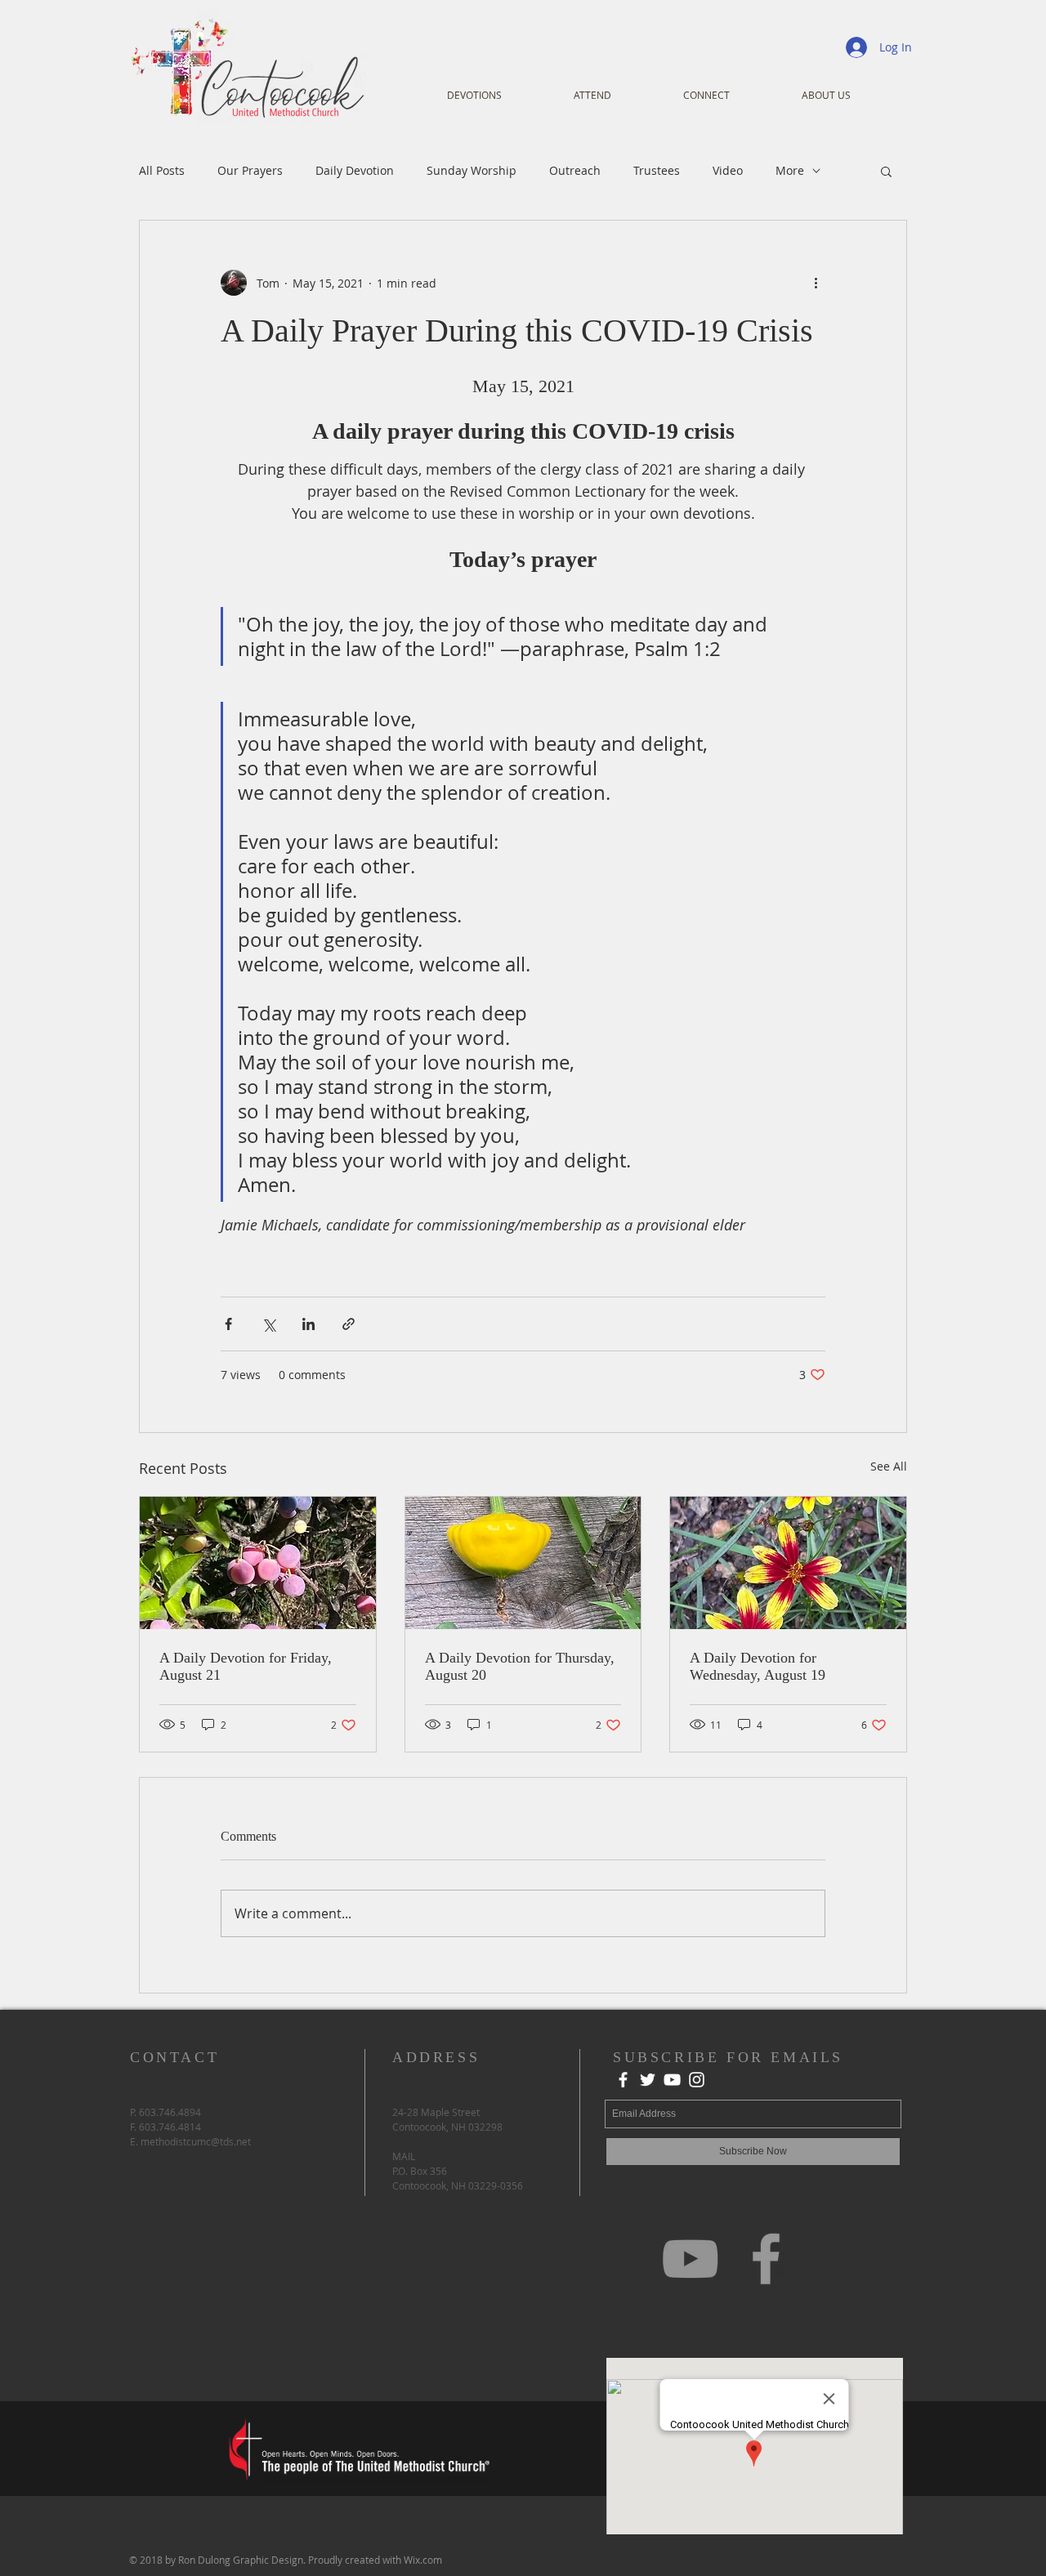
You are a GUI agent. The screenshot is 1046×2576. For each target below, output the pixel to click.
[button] (886, 171)
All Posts (162, 170)
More (790, 170)
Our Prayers (250, 170)
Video (728, 170)
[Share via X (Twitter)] (268, 1324)
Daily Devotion (355, 170)
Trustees (657, 170)
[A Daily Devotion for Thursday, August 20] (523, 1563)
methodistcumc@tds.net (196, 2141)
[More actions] (816, 283)
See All (889, 1466)
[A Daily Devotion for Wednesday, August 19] (788, 1563)
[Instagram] (697, 2080)
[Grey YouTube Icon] (690, 2259)
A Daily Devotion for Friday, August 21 (246, 1666)
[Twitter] (648, 2080)
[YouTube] (672, 2080)
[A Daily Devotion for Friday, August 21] (258, 1563)
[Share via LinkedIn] (308, 1324)
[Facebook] (623, 2080)
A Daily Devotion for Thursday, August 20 (520, 1666)
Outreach (575, 170)
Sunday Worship (472, 170)
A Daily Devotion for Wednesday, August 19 (758, 1666)
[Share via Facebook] (228, 1324)
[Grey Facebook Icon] (766, 2259)
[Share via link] (349, 1324)
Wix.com (423, 2560)
